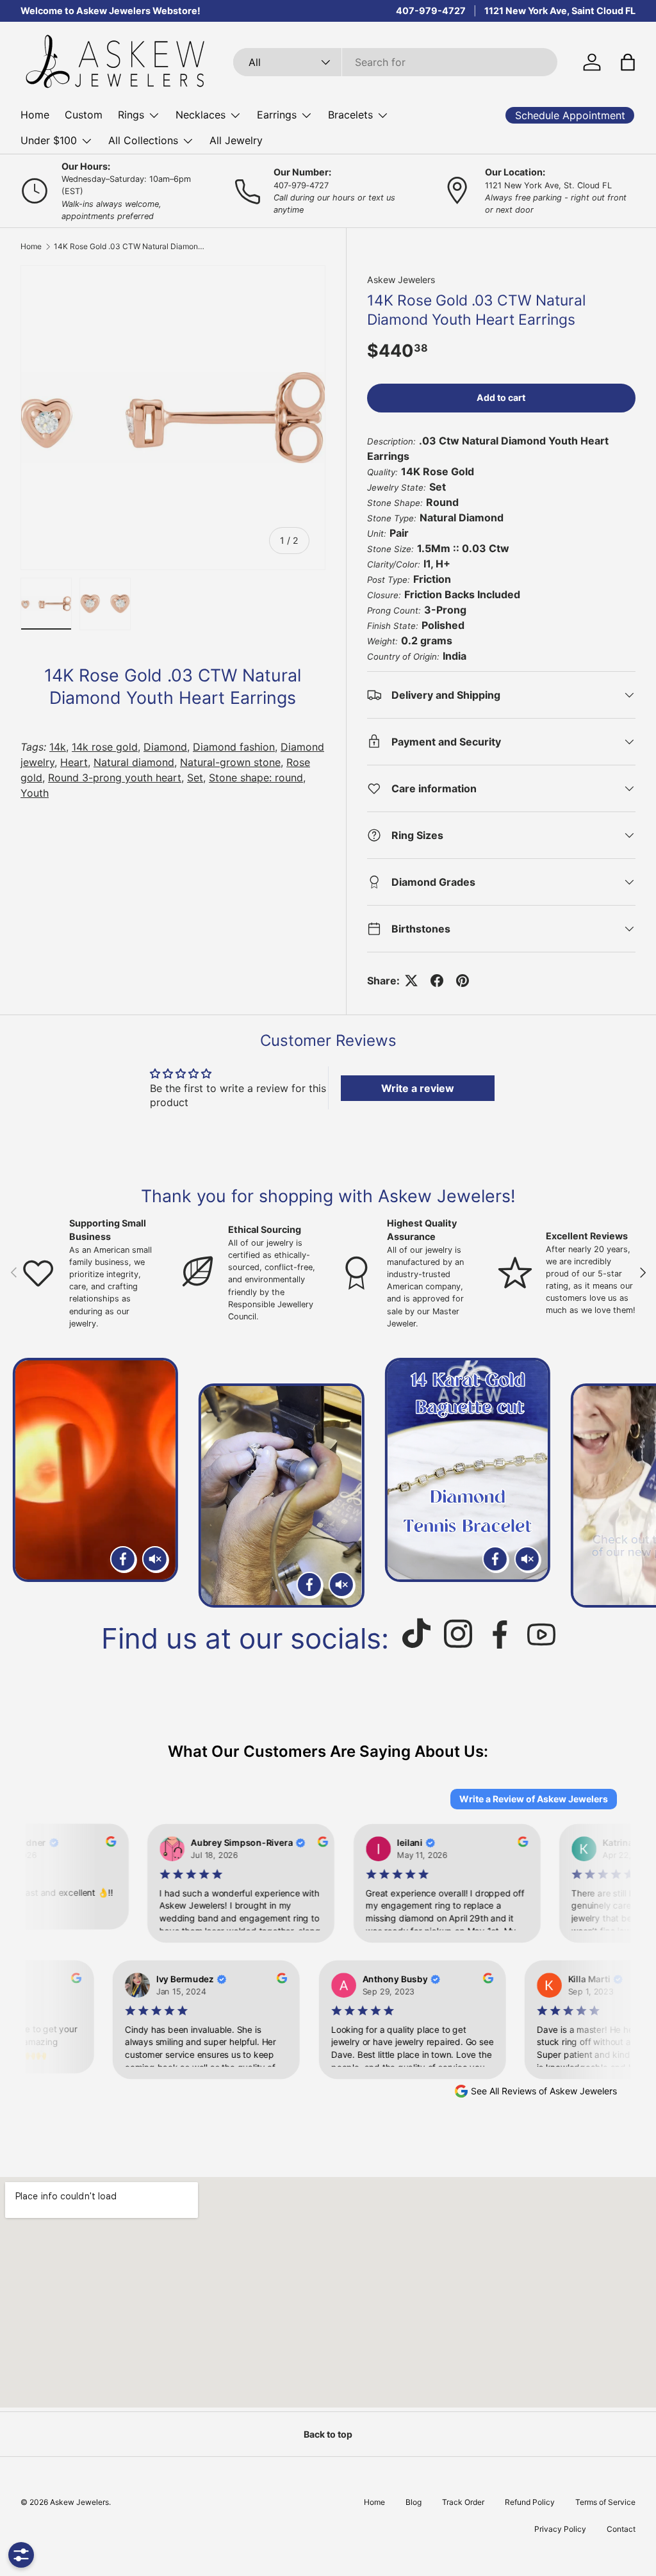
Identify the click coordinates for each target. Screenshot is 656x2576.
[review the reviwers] (98, 1843)
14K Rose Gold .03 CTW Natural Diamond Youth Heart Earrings (131, 247)
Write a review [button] (418, 1088)
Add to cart (501, 397)
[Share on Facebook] (437, 981)
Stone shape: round (256, 778)
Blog (414, 2502)
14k (58, 747)
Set (195, 778)
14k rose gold (105, 747)
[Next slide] (631, 1483)
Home (35, 115)
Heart (74, 762)
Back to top (328, 2434)
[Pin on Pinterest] (463, 981)
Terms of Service (605, 2502)
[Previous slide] (25, 1483)
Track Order (463, 2502)
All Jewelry (236, 140)
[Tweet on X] (411, 981)
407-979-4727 (431, 11)
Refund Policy (530, 2502)
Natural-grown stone (230, 762)
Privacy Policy (560, 2529)
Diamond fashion (234, 747)
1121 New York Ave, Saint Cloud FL (560, 11)
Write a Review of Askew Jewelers (534, 1799)
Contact (621, 2529)
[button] (628, 62)
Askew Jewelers (401, 280)
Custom (84, 115)
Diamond (165, 747)
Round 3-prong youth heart (115, 778)
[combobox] (395, 62)
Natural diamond (134, 762)
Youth (35, 793)
